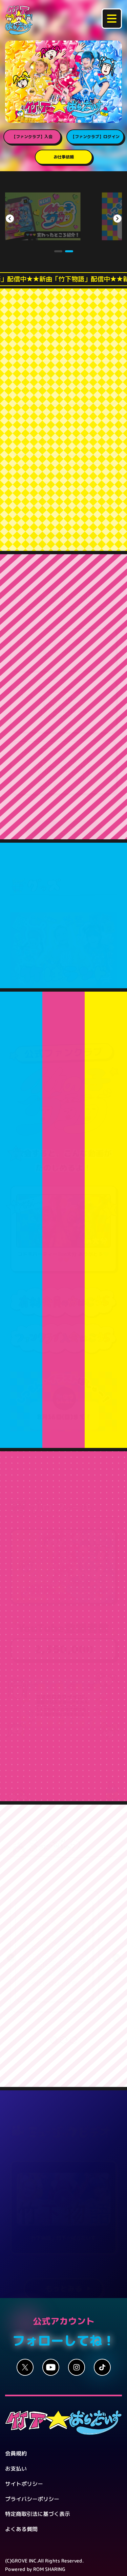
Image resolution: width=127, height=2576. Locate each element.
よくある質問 (21, 2508)
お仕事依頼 (64, 157)
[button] (58, 230)
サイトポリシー (24, 2463)
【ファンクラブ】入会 (32, 137)
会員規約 (16, 2432)
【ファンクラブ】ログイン (95, 137)
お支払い (16, 2447)
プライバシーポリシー (32, 2478)
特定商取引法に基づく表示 (38, 2493)
